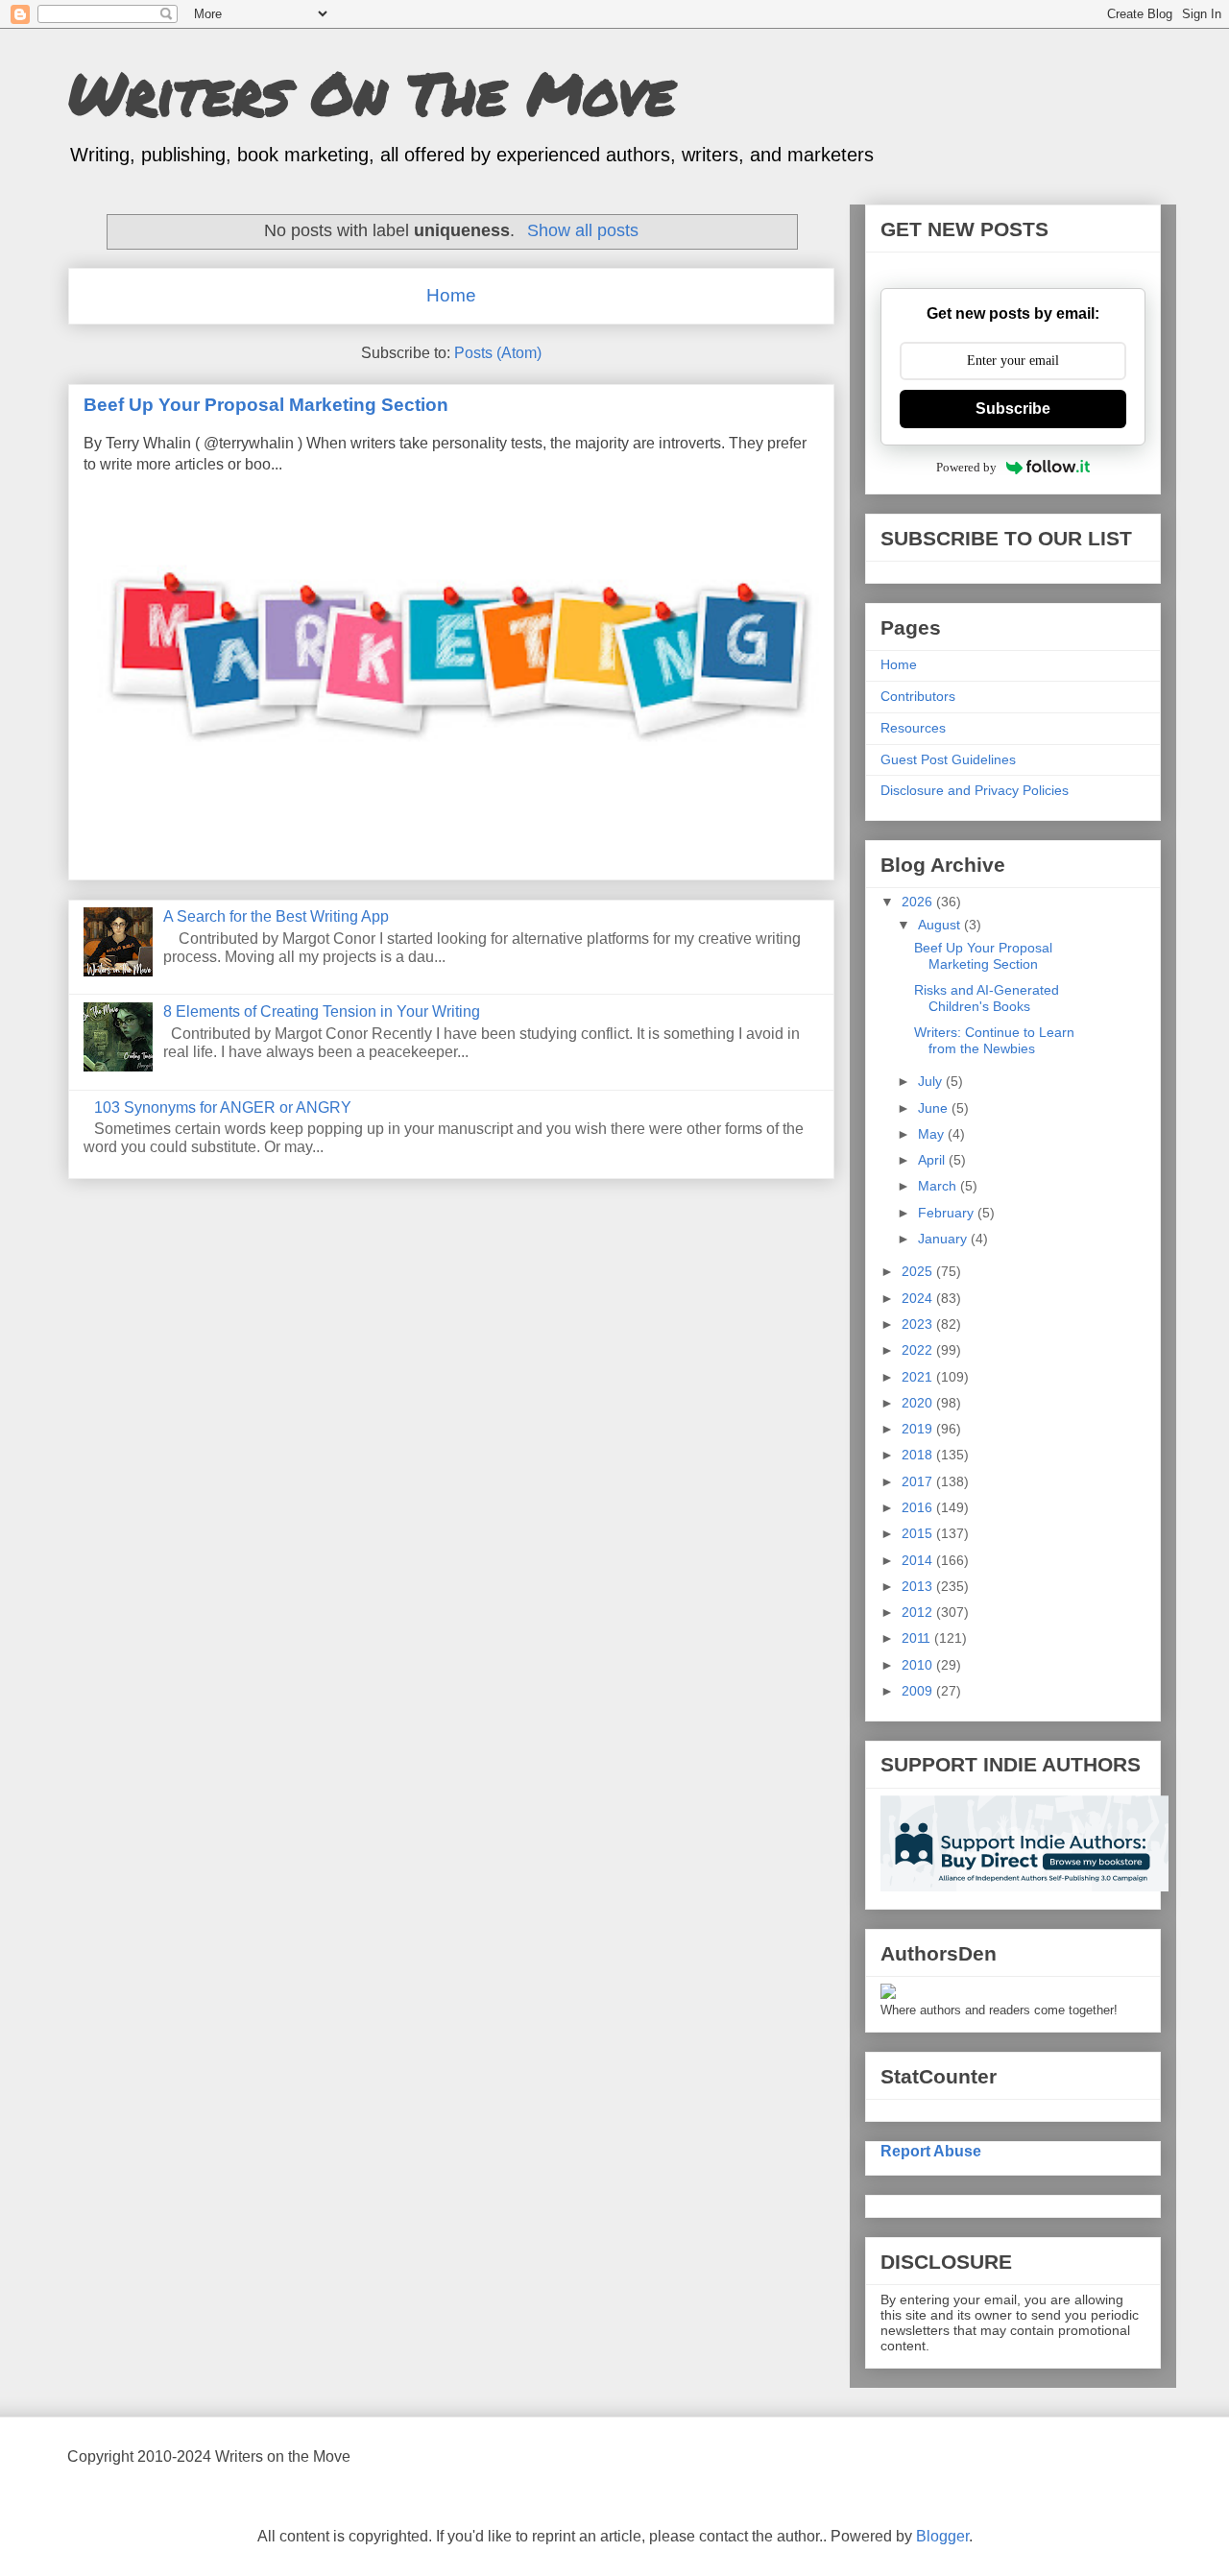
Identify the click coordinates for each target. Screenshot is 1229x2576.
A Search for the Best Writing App (276, 916)
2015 (919, 1533)
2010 (919, 1665)
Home (451, 295)
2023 (919, 1324)
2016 (919, 1507)
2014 (919, 1560)
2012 (919, 1612)
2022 (919, 1350)
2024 (919, 1298)
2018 (919, 1455)
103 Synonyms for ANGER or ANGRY (223, 1107)
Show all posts (582, 230)
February (948, 1213)
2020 (919, 1403)
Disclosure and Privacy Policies (975, 790)
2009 (919, 1691)
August (941, 925)
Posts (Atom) (498, 353)
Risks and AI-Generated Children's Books (987, 998)
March (939, 1186)
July (932, 1081)
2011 (918, 1638)
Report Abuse (931, 2151)
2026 (919, 902)
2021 (919, 1377)
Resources (913, 728)
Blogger (942, 2536)
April (933, 1160)
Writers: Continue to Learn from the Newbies (994, 1040)
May (933, 1134)
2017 (919, 1481)
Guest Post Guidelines (948, 759)
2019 (919, 1429)
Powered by (966, 467)
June (935, 1108)
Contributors (918, 696)
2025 (919, 1271)
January (944, 1239)
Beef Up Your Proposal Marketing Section (266, 405)
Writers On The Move (372, 92)
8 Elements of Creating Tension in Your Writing (322, 1011)
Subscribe (1013, 409)
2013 (919, 1586)
